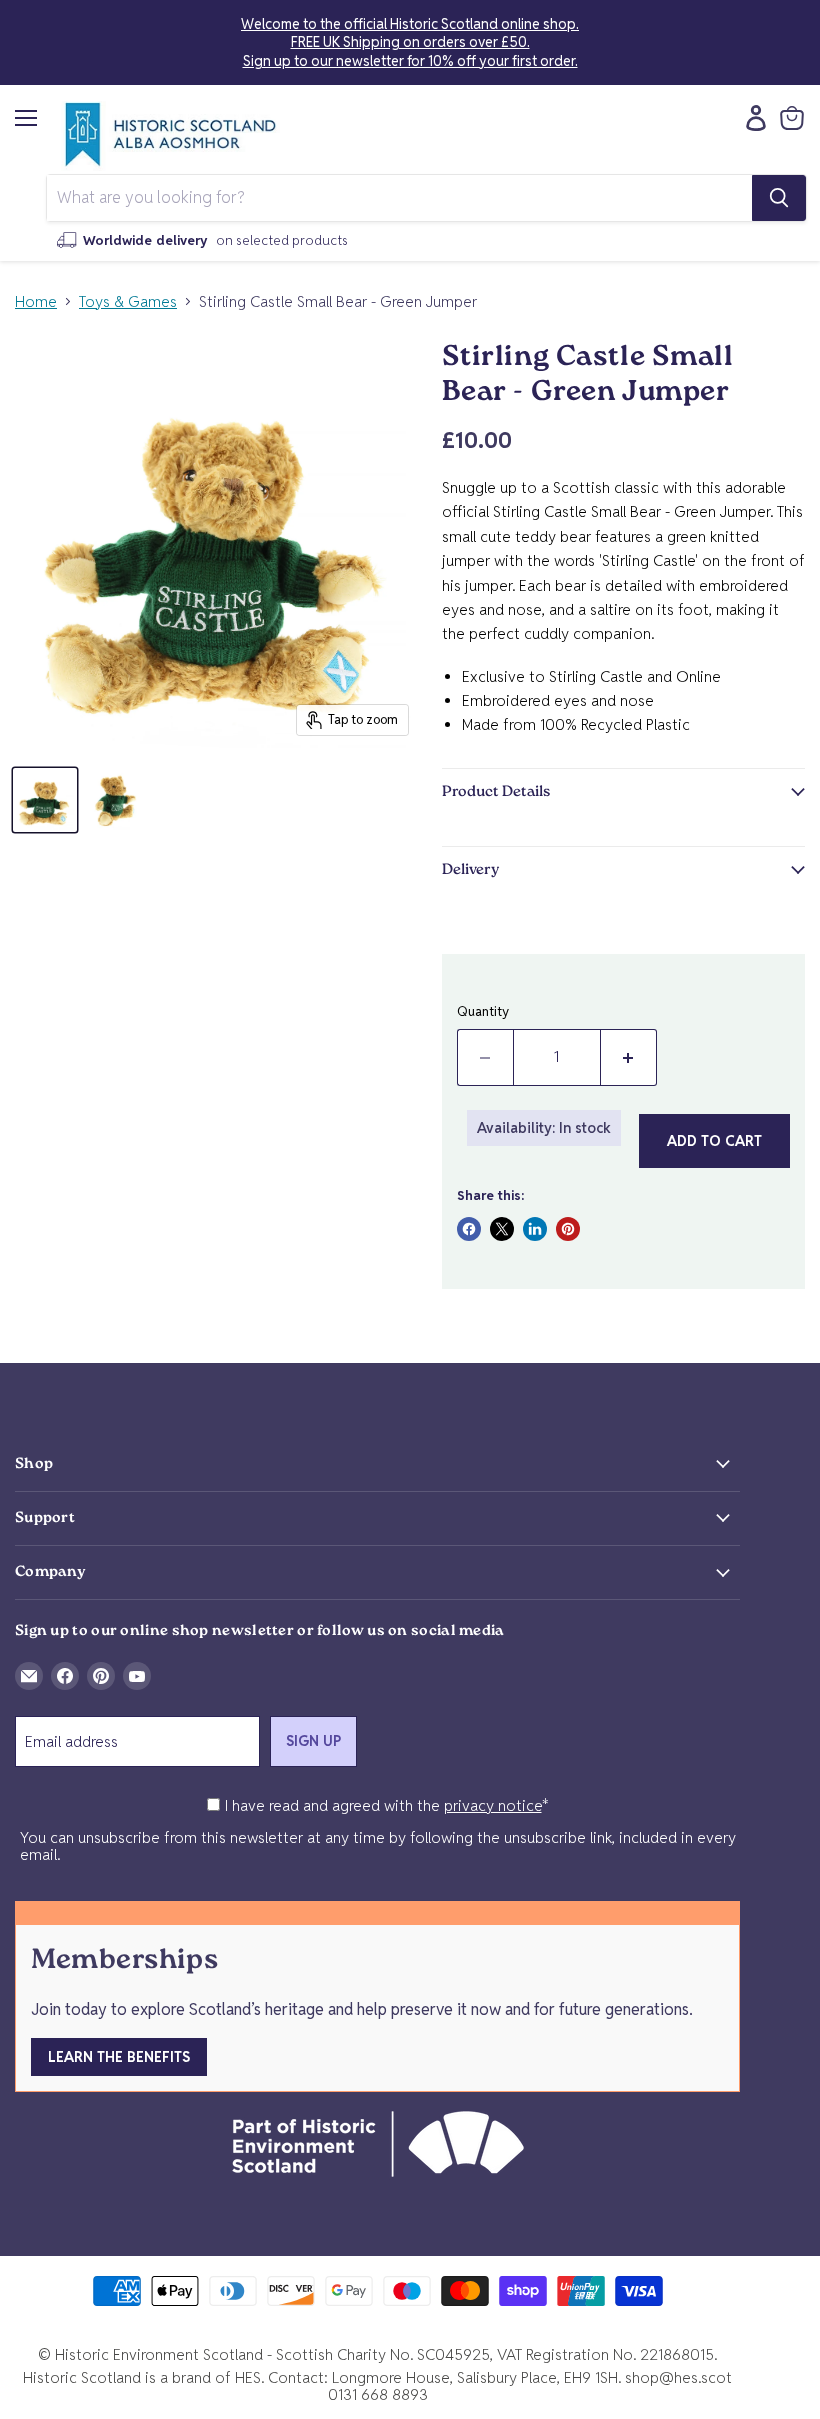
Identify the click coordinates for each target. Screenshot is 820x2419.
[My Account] (751, 118)
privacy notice (493, 1805)
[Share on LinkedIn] (535, 1229)
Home (36, 301)
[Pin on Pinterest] (568, 1229)
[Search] (779, 198)
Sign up (313, 1741)
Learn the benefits (119, 2057)
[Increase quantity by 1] (629, 1057)
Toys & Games (128, 301)
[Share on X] (502, 1229)
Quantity (483, 1011)
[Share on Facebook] (469, 1229)
